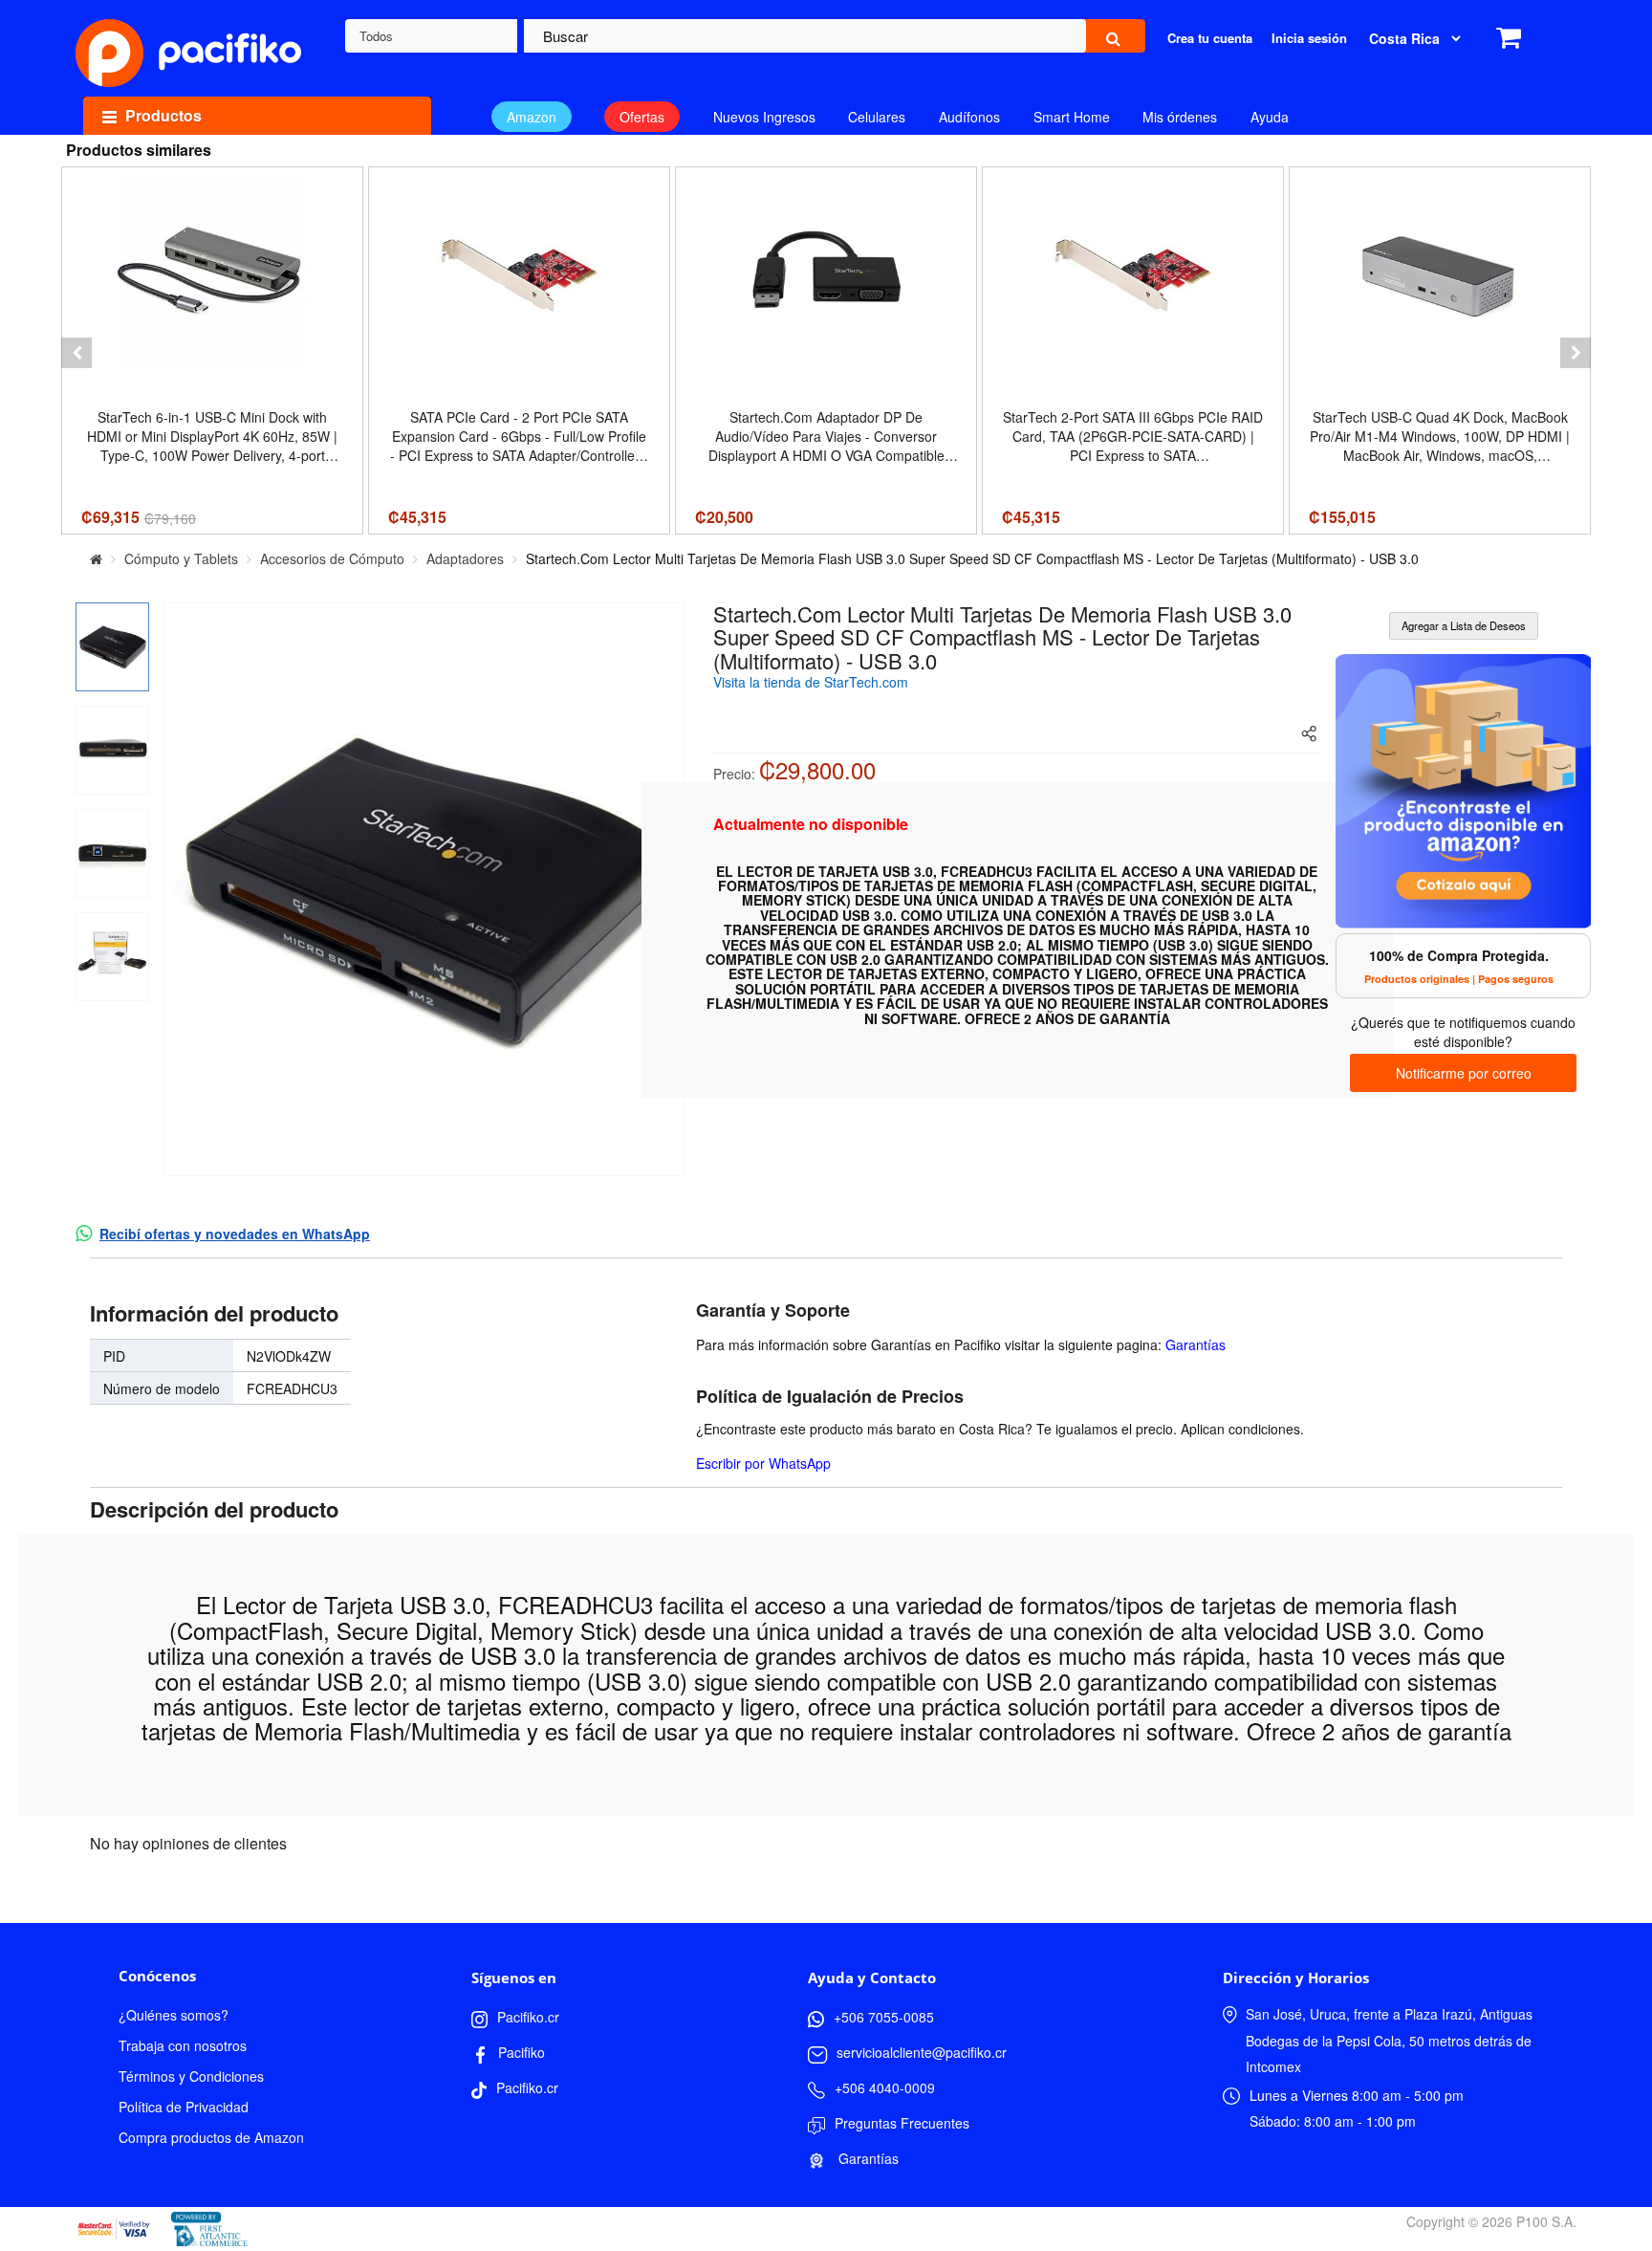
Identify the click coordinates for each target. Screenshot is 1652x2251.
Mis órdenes (1180, 117)
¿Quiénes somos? (174, 2015)
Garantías (1196, 1344)
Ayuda (1270, 117)
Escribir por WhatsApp (763, 1463)
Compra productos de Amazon (211, 2137)
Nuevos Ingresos (764, 117)
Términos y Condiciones (191, 2076)
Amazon (532, 117)
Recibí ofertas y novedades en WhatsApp (235, 1234)
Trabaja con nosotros (183, 2045)
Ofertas (642, 117)
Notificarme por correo (1464, 1073)
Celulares (877, 117)
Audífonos (969, 117)
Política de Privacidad (184, 2107)
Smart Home (1072, 117)
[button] (76, 353)
